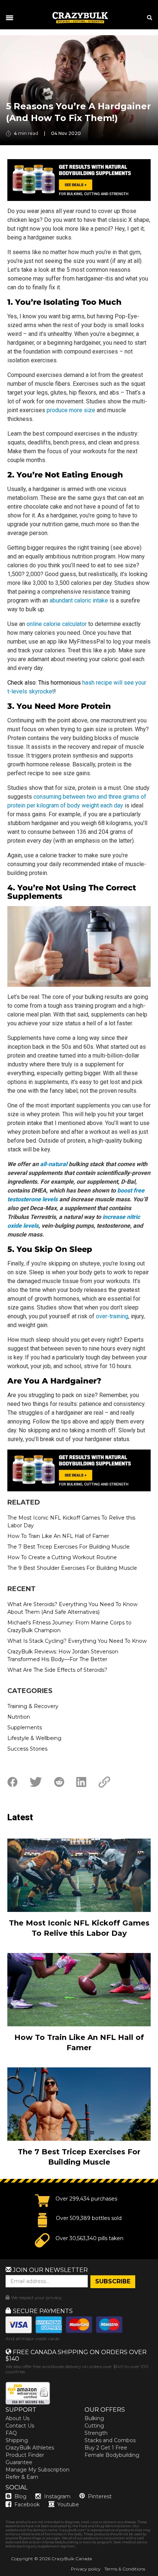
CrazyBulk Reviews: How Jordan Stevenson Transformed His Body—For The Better (63, 1655)
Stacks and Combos (110, 2440)
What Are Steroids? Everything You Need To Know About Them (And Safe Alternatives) (72, 1608)
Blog (20, 2496)
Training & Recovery (33, 1706)
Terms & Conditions (125, 2569)
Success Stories (27, 1749)
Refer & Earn (22, 2477)
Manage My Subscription (37, 2470)
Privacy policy (86, 2569)
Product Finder (25, 2455)
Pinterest (100, 2496)
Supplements (25, 1727)
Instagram (57, 2496)
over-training (112, 1316)
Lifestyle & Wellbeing (34, 1738)
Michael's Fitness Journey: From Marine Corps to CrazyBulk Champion (69, 1626)
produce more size (71, 410)
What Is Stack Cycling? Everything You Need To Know (77, 1641)
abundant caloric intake (79, 600)
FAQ (11, 2433)
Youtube (68, 2504)
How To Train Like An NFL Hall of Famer (58, 1536)
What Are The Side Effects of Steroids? (57, 1670)
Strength (96, 2433)
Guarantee (19, 2462)
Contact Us (20, 2426)
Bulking (94, 2418)
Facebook (27, 2504)
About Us (17, 2418)
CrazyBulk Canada (72, 2559)
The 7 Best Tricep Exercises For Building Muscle (69, 1547)
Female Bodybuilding (112, 2455)
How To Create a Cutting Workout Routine (62, 1557)
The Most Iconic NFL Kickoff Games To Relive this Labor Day (71, 1522)
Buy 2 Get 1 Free (106, 2448)
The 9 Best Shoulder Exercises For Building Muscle (72, 1568)
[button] (0, 2576)
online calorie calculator (57, 624)
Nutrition (19, 1717)
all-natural (54, 1164)
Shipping (17, 2440)
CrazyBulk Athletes (30, 2448)
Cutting (94, 2426)
